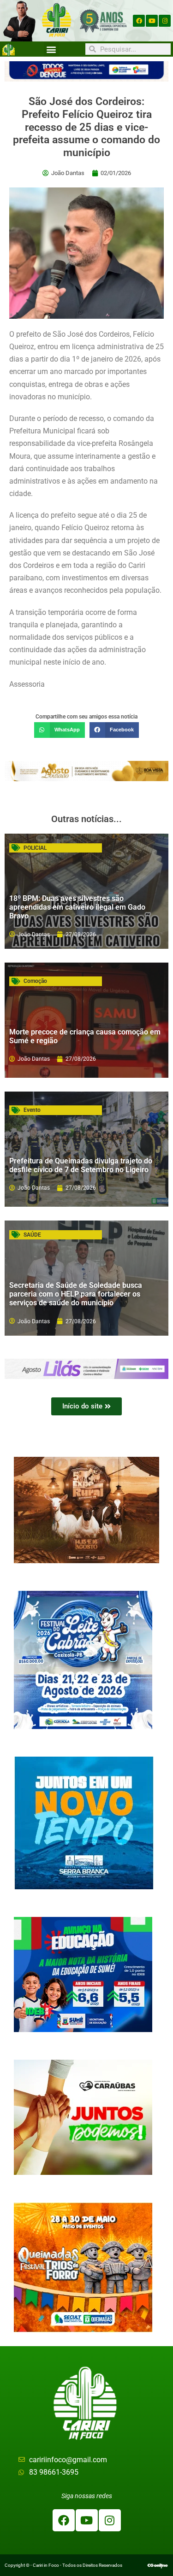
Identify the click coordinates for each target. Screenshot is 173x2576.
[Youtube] (152, 21)
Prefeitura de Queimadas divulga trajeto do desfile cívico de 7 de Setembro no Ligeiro (81, 1165)
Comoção (35, 981)
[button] (51, 49)
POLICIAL (35, 848)
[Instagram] (165, 21)
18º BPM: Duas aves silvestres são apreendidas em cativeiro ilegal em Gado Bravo (77, 907)
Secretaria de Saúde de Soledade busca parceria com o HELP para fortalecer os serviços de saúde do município (76, 1294)
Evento (32, 1110)
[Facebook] (139, 21)
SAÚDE (32, 1235)
